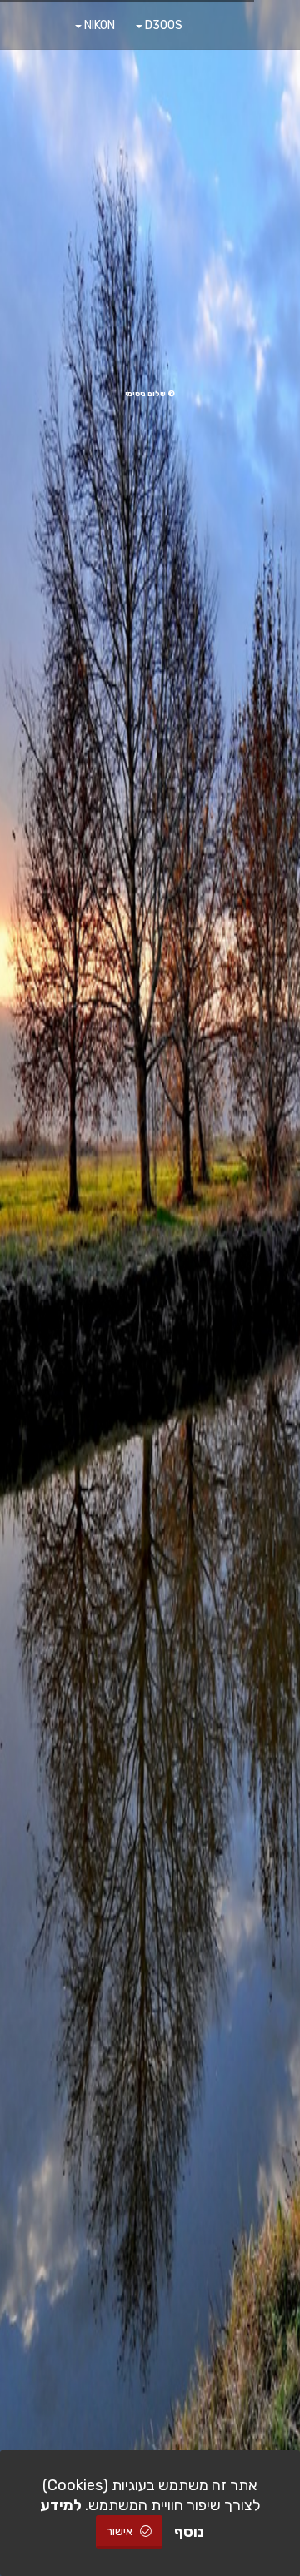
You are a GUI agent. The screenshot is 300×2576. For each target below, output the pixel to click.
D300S (162, 25)
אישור (121, 2531)
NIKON (98, 25)
